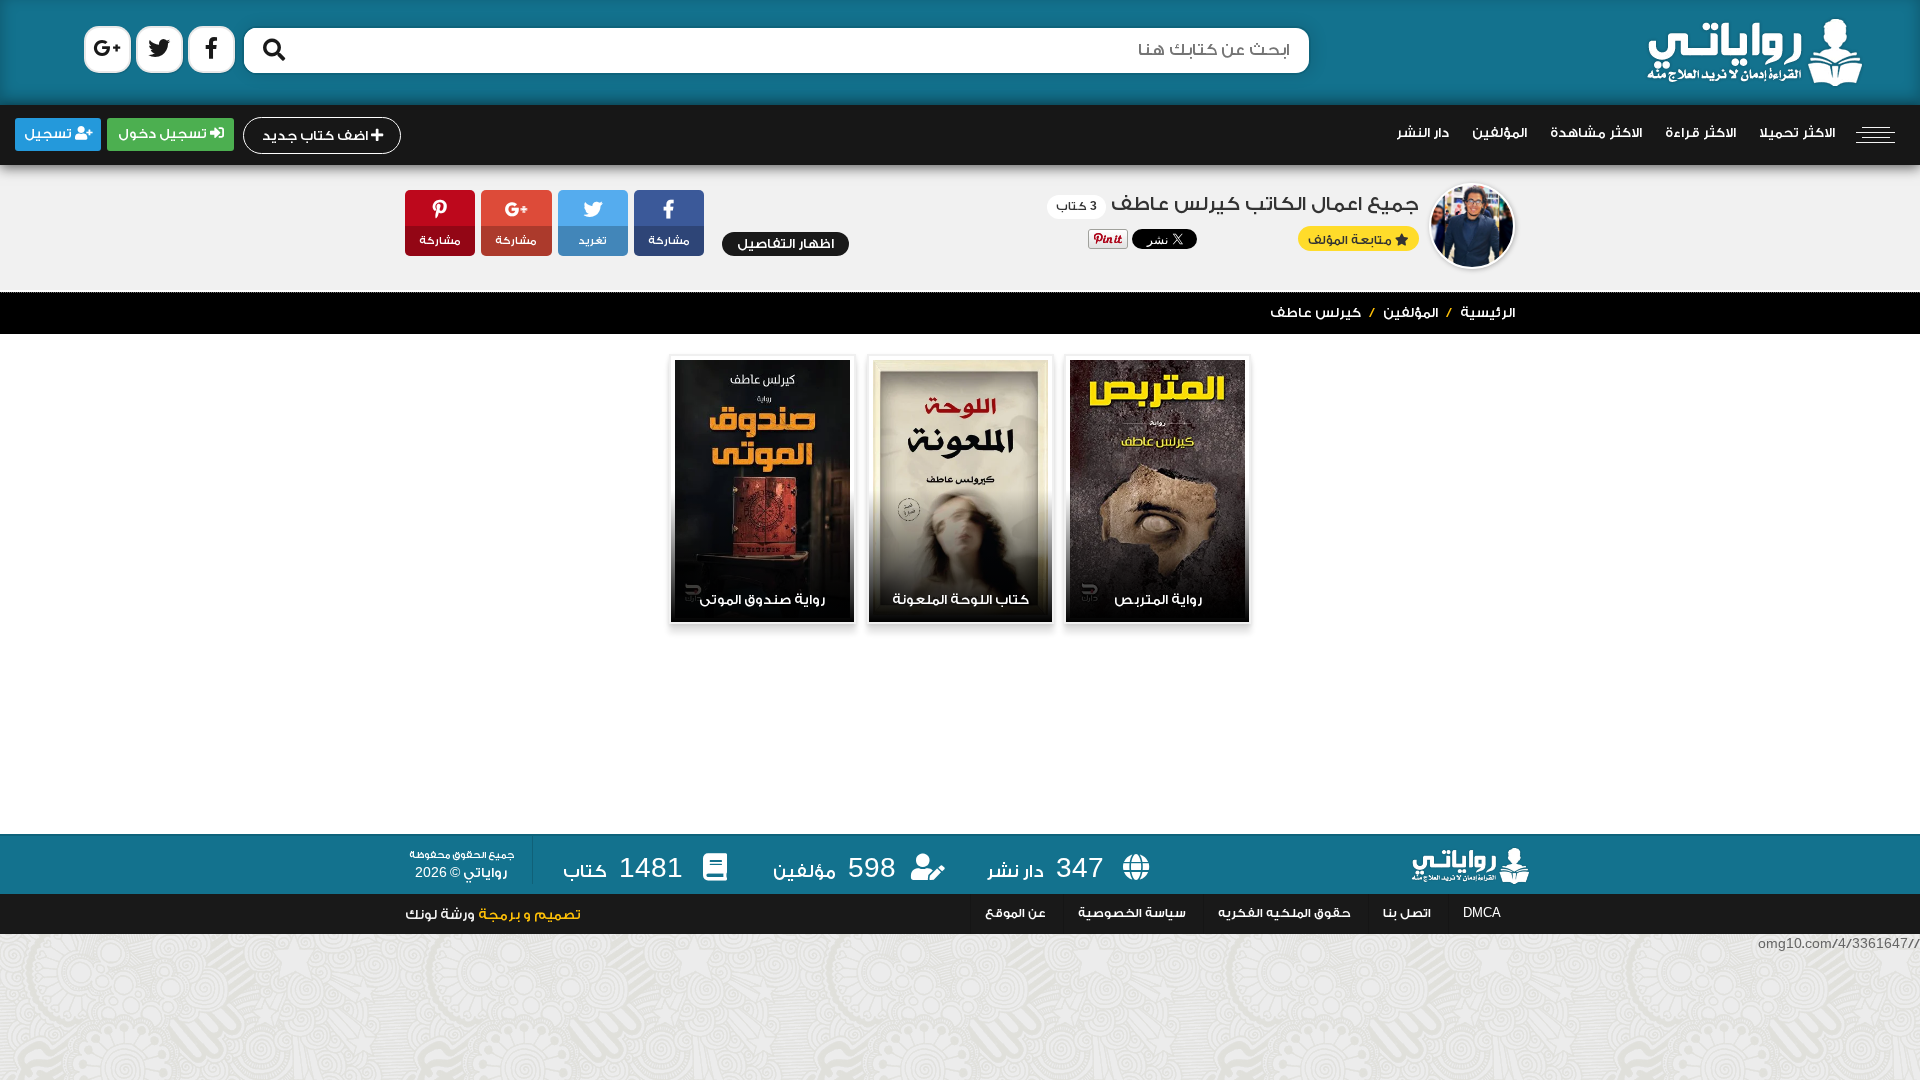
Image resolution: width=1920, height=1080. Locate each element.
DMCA (1482, 913)
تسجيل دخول (164, 134)
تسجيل (49, 134)
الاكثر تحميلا (1797, 133)
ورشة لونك (440, 915)
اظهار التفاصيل (785, 244)
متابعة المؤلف (1351, 240)
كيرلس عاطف (1315, 313)
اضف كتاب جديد (316, 136)
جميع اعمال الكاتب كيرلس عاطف (1265, 204)
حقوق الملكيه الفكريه (1284, 913)
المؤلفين (1499, 133)
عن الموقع (1015, 913)
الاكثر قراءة (1700, 133)
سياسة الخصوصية (1132, 913)
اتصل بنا (1407, 913)
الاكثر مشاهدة (1596, 133)
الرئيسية (1487, 313)
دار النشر (1422, 133)
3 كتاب (1076, 206)
